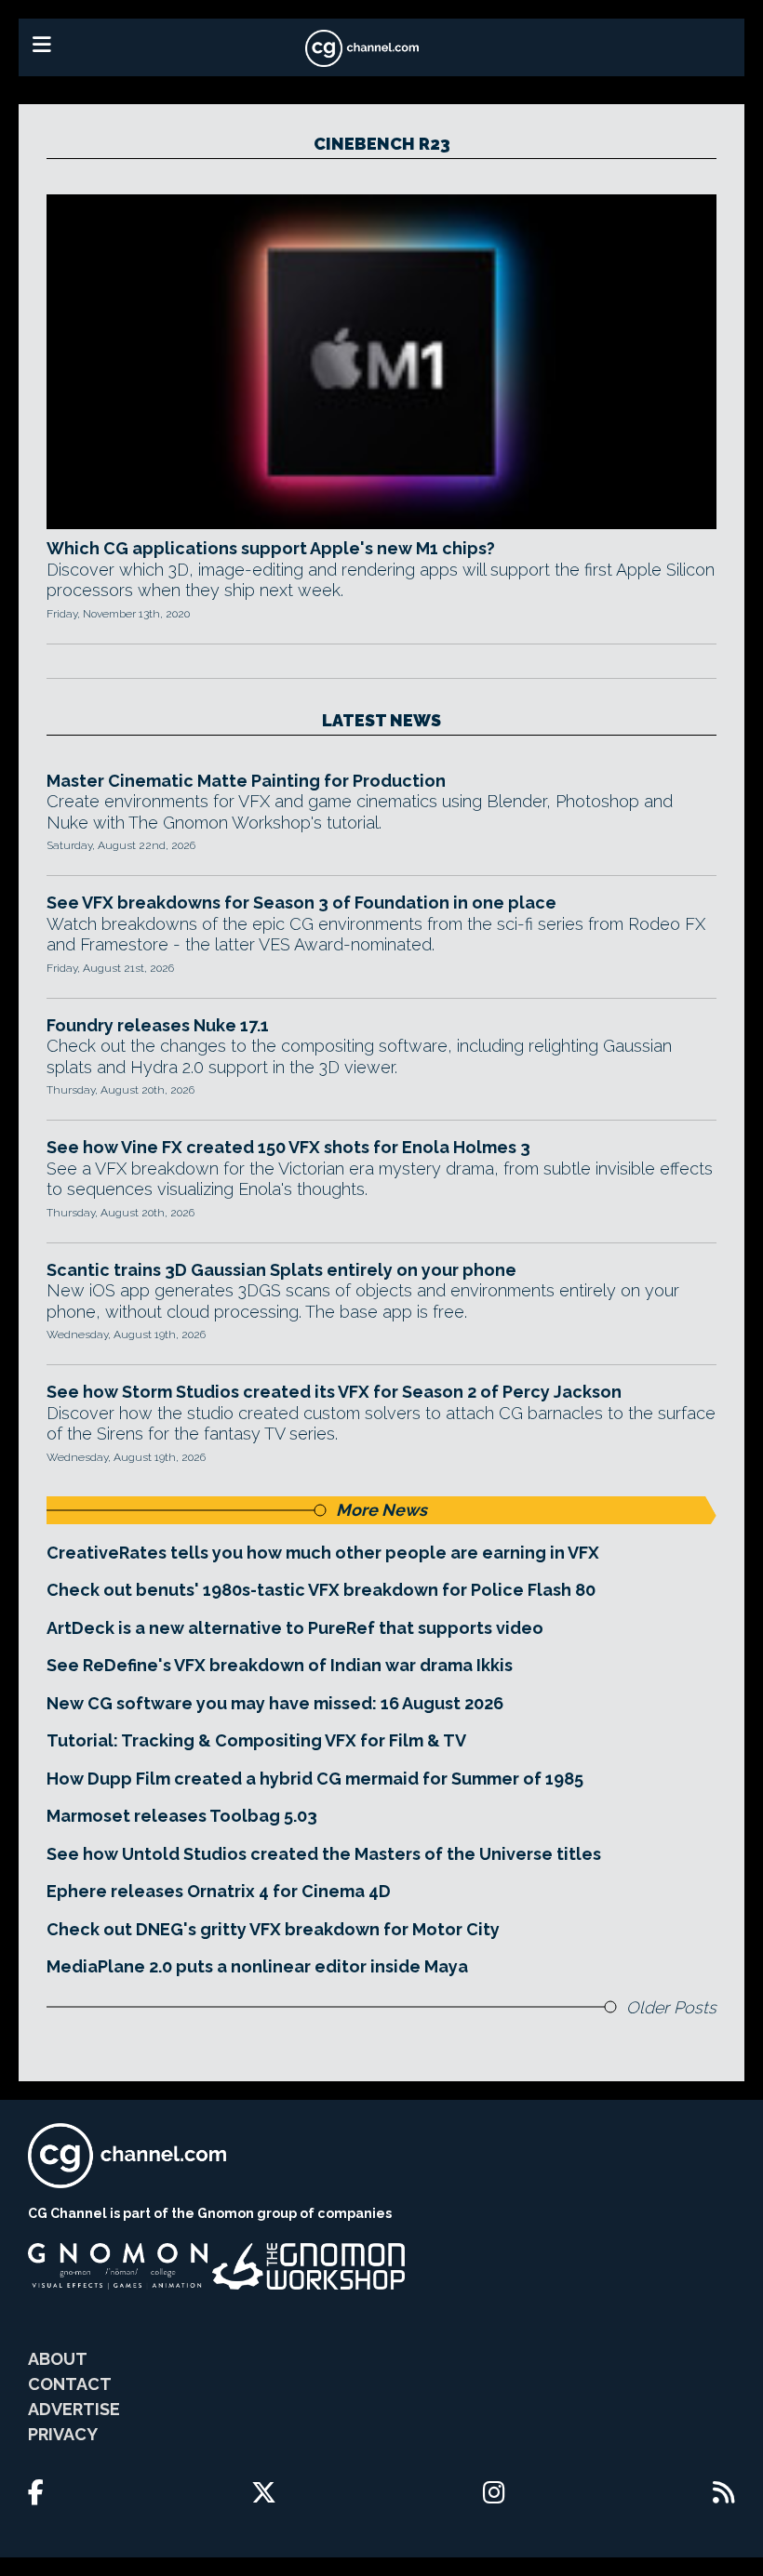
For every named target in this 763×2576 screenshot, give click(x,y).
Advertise (74, 2409)
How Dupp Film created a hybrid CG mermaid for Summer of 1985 (315, 1779)
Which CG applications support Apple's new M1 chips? (271, 548)
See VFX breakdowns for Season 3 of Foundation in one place (301, 903)
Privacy (63, 2434)
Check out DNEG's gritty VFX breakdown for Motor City (273, 1929)
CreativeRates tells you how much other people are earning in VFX (323, 1553)
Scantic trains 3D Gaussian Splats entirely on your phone (281, 1270)
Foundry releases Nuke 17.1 (158, 1025)
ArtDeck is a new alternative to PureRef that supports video (295, 1628)
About (58, 2359)
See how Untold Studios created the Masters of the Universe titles (324, 1854)
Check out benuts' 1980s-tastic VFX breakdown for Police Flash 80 (321, 1590)
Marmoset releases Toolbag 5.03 (182, 1816)
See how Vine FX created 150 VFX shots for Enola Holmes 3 (288, 1147)
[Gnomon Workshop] (309, 2266)
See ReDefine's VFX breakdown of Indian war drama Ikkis (280, 1665)
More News (381, 1510)
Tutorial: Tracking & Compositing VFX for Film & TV (256, 1740)
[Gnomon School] (118, 2266)
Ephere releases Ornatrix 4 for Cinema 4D (219, 1891)
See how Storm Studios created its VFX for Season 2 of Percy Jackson (334, 1392)
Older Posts (671, 2007)
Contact (70, 2384)
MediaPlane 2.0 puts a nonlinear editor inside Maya (257, 1966)
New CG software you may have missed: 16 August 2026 (275, 1703)
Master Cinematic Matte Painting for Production (246, 781)
